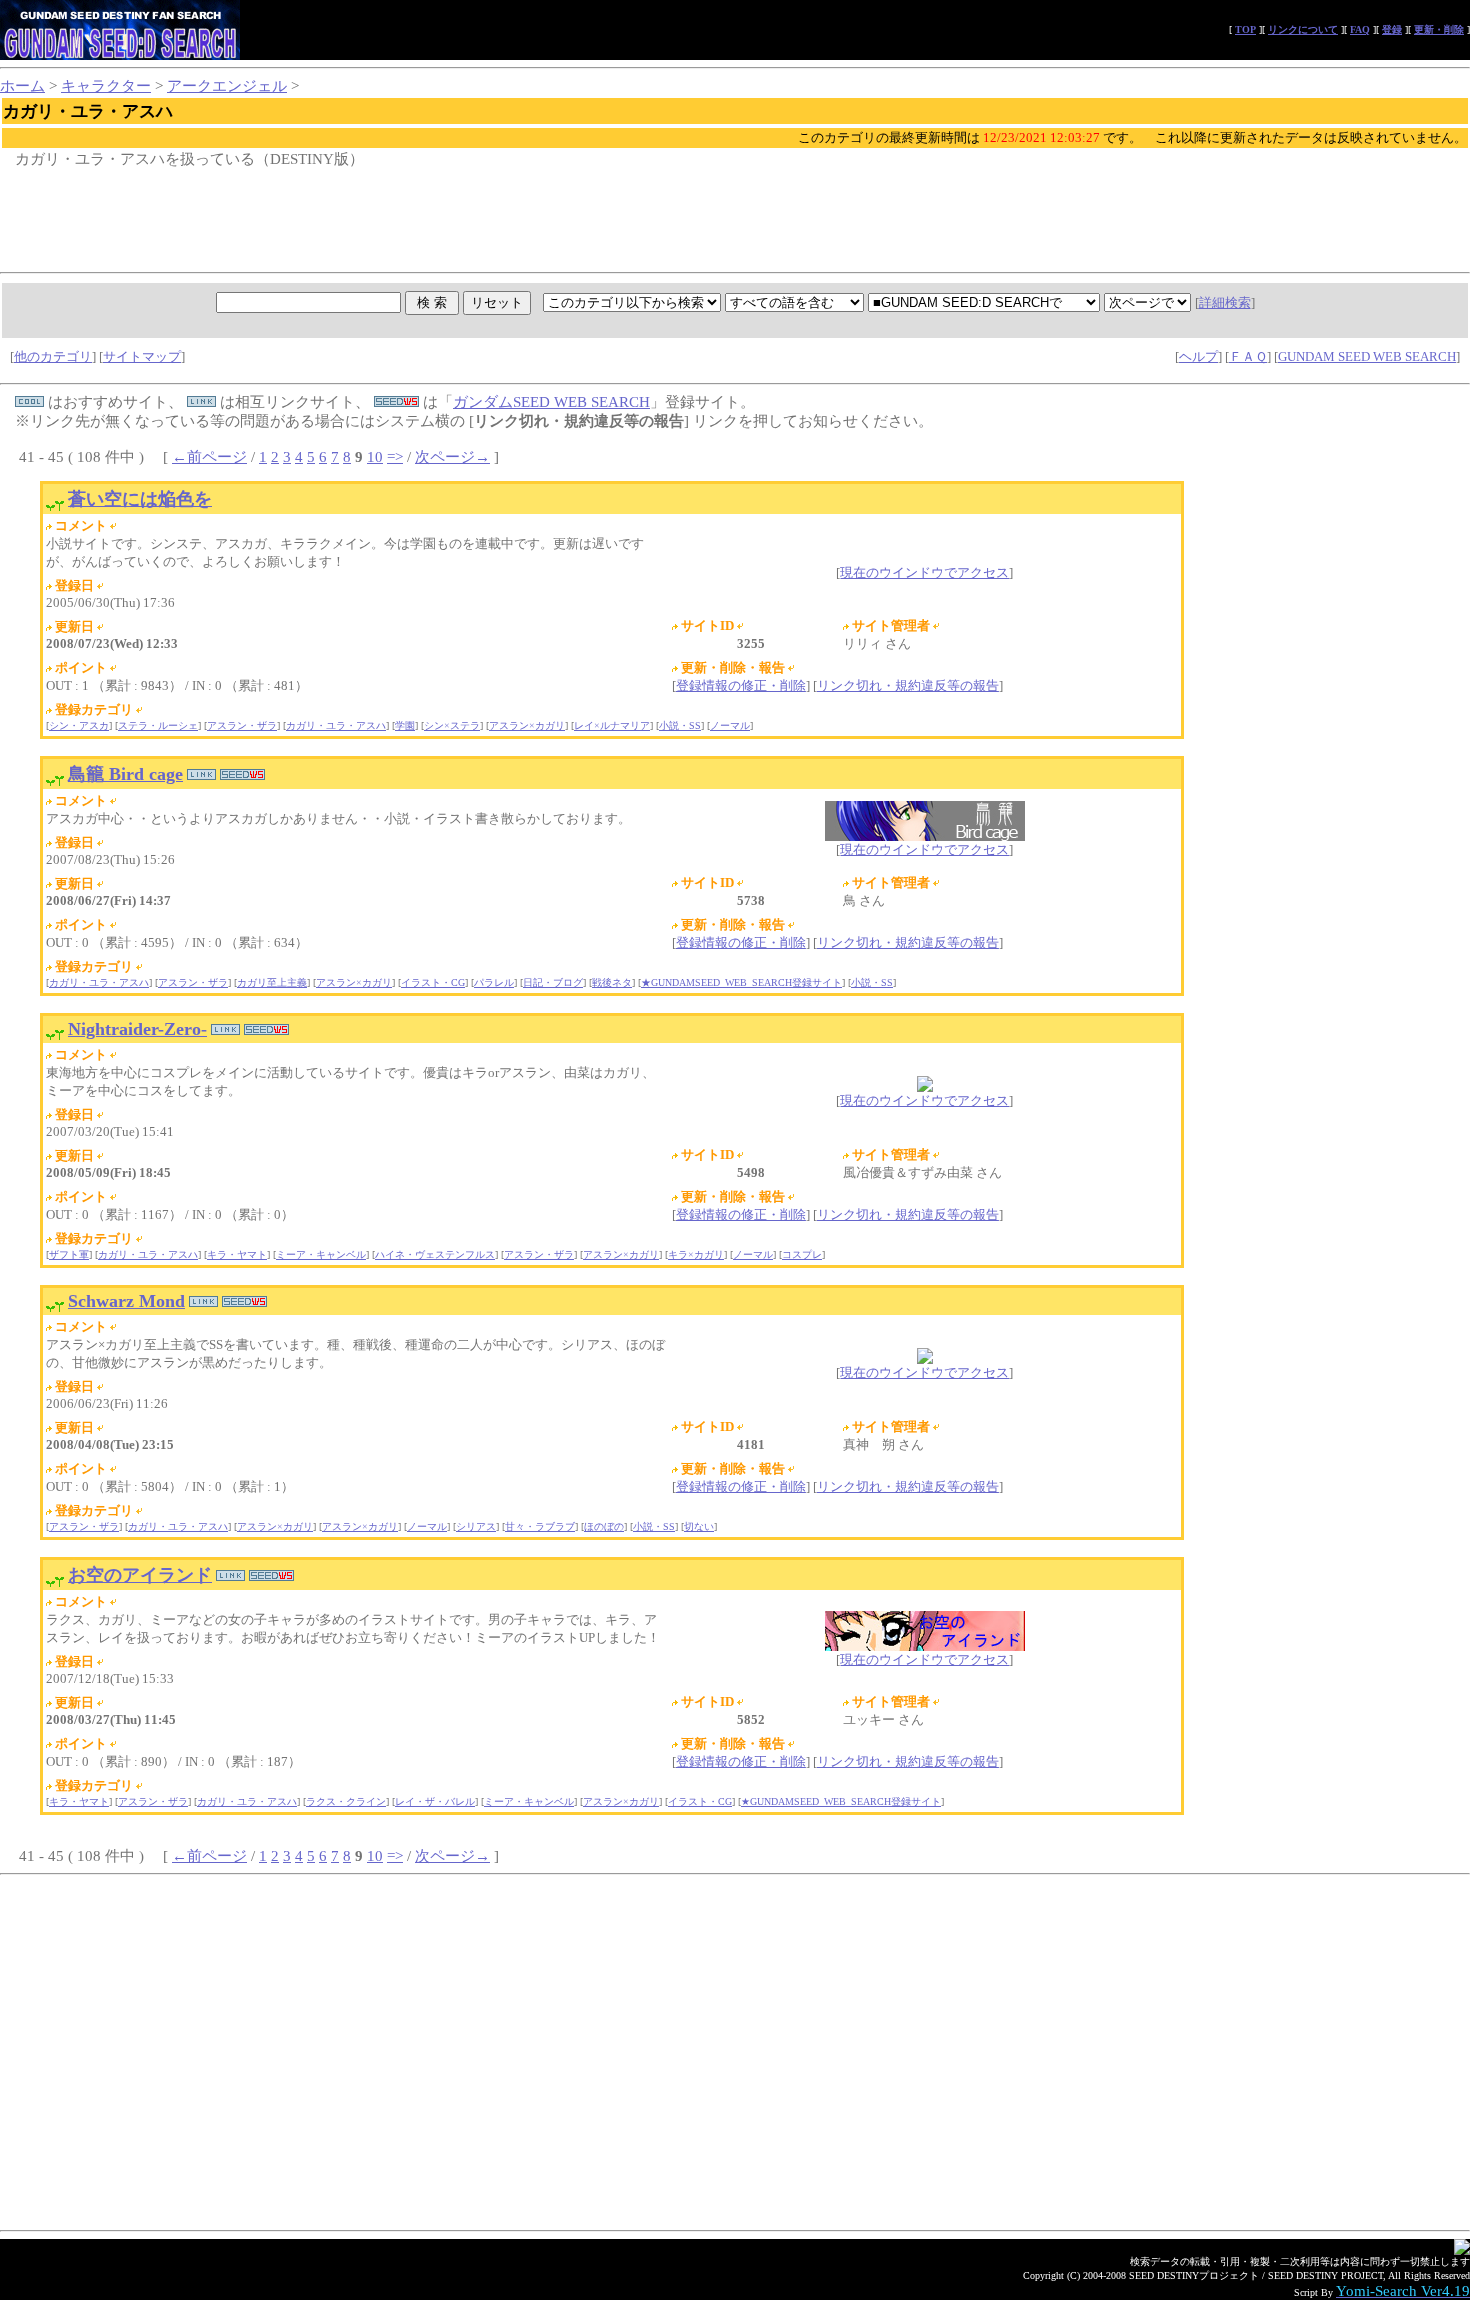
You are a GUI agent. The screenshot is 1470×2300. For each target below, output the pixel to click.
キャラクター (106, 86)
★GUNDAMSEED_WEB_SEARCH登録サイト (741, 982)
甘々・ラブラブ (540, 1526)
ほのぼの (604, 1526)
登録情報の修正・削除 (741, 685)
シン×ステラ (452, 725)
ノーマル (730, 725)
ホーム (22, 86)
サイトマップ (142, 356)
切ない (699, 1526)
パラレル (494, 982)
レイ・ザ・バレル (435, 1801)
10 (375, 457)
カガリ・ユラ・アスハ (336, 725)
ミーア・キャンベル (321, 1254)
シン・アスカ (79, 725)
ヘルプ (1198, 356)
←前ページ (209, 457)
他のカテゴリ (53, 356)
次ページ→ (452, 457)
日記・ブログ (553, 982)
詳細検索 (1225, 302)
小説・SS (680, 725)
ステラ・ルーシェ (158, 725)
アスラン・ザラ (242, 725)
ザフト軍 (69, 1254)
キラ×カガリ (696, 1254)
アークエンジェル (227, 86)
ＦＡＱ (1248, 356)
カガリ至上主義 (272, 982)
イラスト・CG (433, 982)
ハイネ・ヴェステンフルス (435, 1254)
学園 (405, 725)
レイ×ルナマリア (612, 725)
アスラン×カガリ (527, 725)
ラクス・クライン (346, 1801)
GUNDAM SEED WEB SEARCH (1367, 356)
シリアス (476, 1526)
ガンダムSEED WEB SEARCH (551, 402)
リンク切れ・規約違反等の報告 (908, 685)
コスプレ (802, 1254)
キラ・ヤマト (237, 1254)
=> (395, 457)
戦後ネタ (612, 982)
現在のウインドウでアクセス (924, 572)
